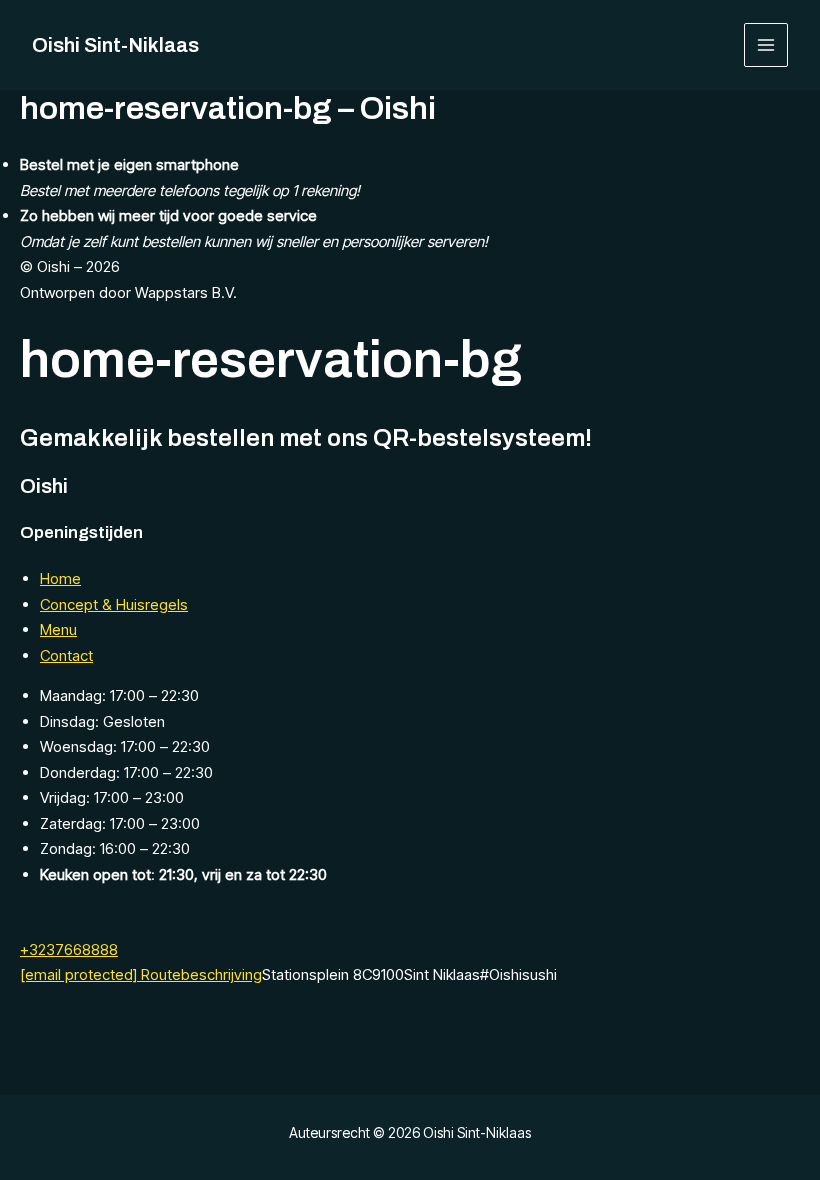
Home (60, 578)
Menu (58, 629)
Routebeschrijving (201, 974)
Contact (66, 655)
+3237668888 (69, 949)
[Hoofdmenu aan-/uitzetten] (766, 45)
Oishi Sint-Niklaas (115, 45)
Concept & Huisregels (114, 604)
